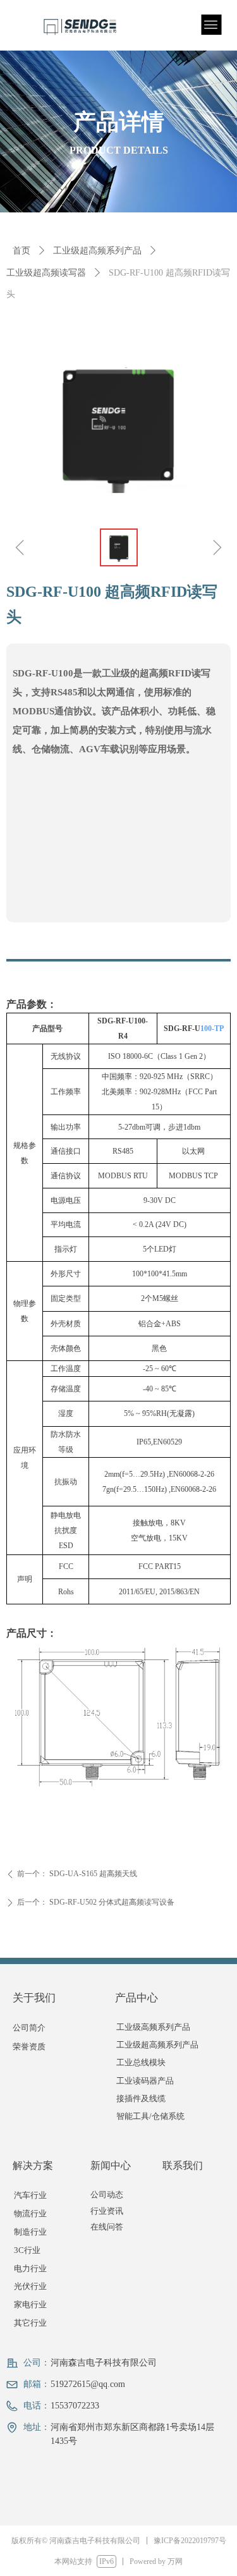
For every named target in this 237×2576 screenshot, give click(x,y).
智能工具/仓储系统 (150, 2116)
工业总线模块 (141, 2062)
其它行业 (30, 2323)
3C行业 (27, 2250)
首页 (21, 251)
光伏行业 (30, 2286)
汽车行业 (30, 2195)
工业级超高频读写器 (46, 273)
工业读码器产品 (145, 2081)
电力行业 (30, 2268)
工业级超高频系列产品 (97, 251)
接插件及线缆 (141, 2098)
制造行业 (30, 2232)
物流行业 (30, 2213)
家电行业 (30, 2304)
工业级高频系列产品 (153, 2027)
